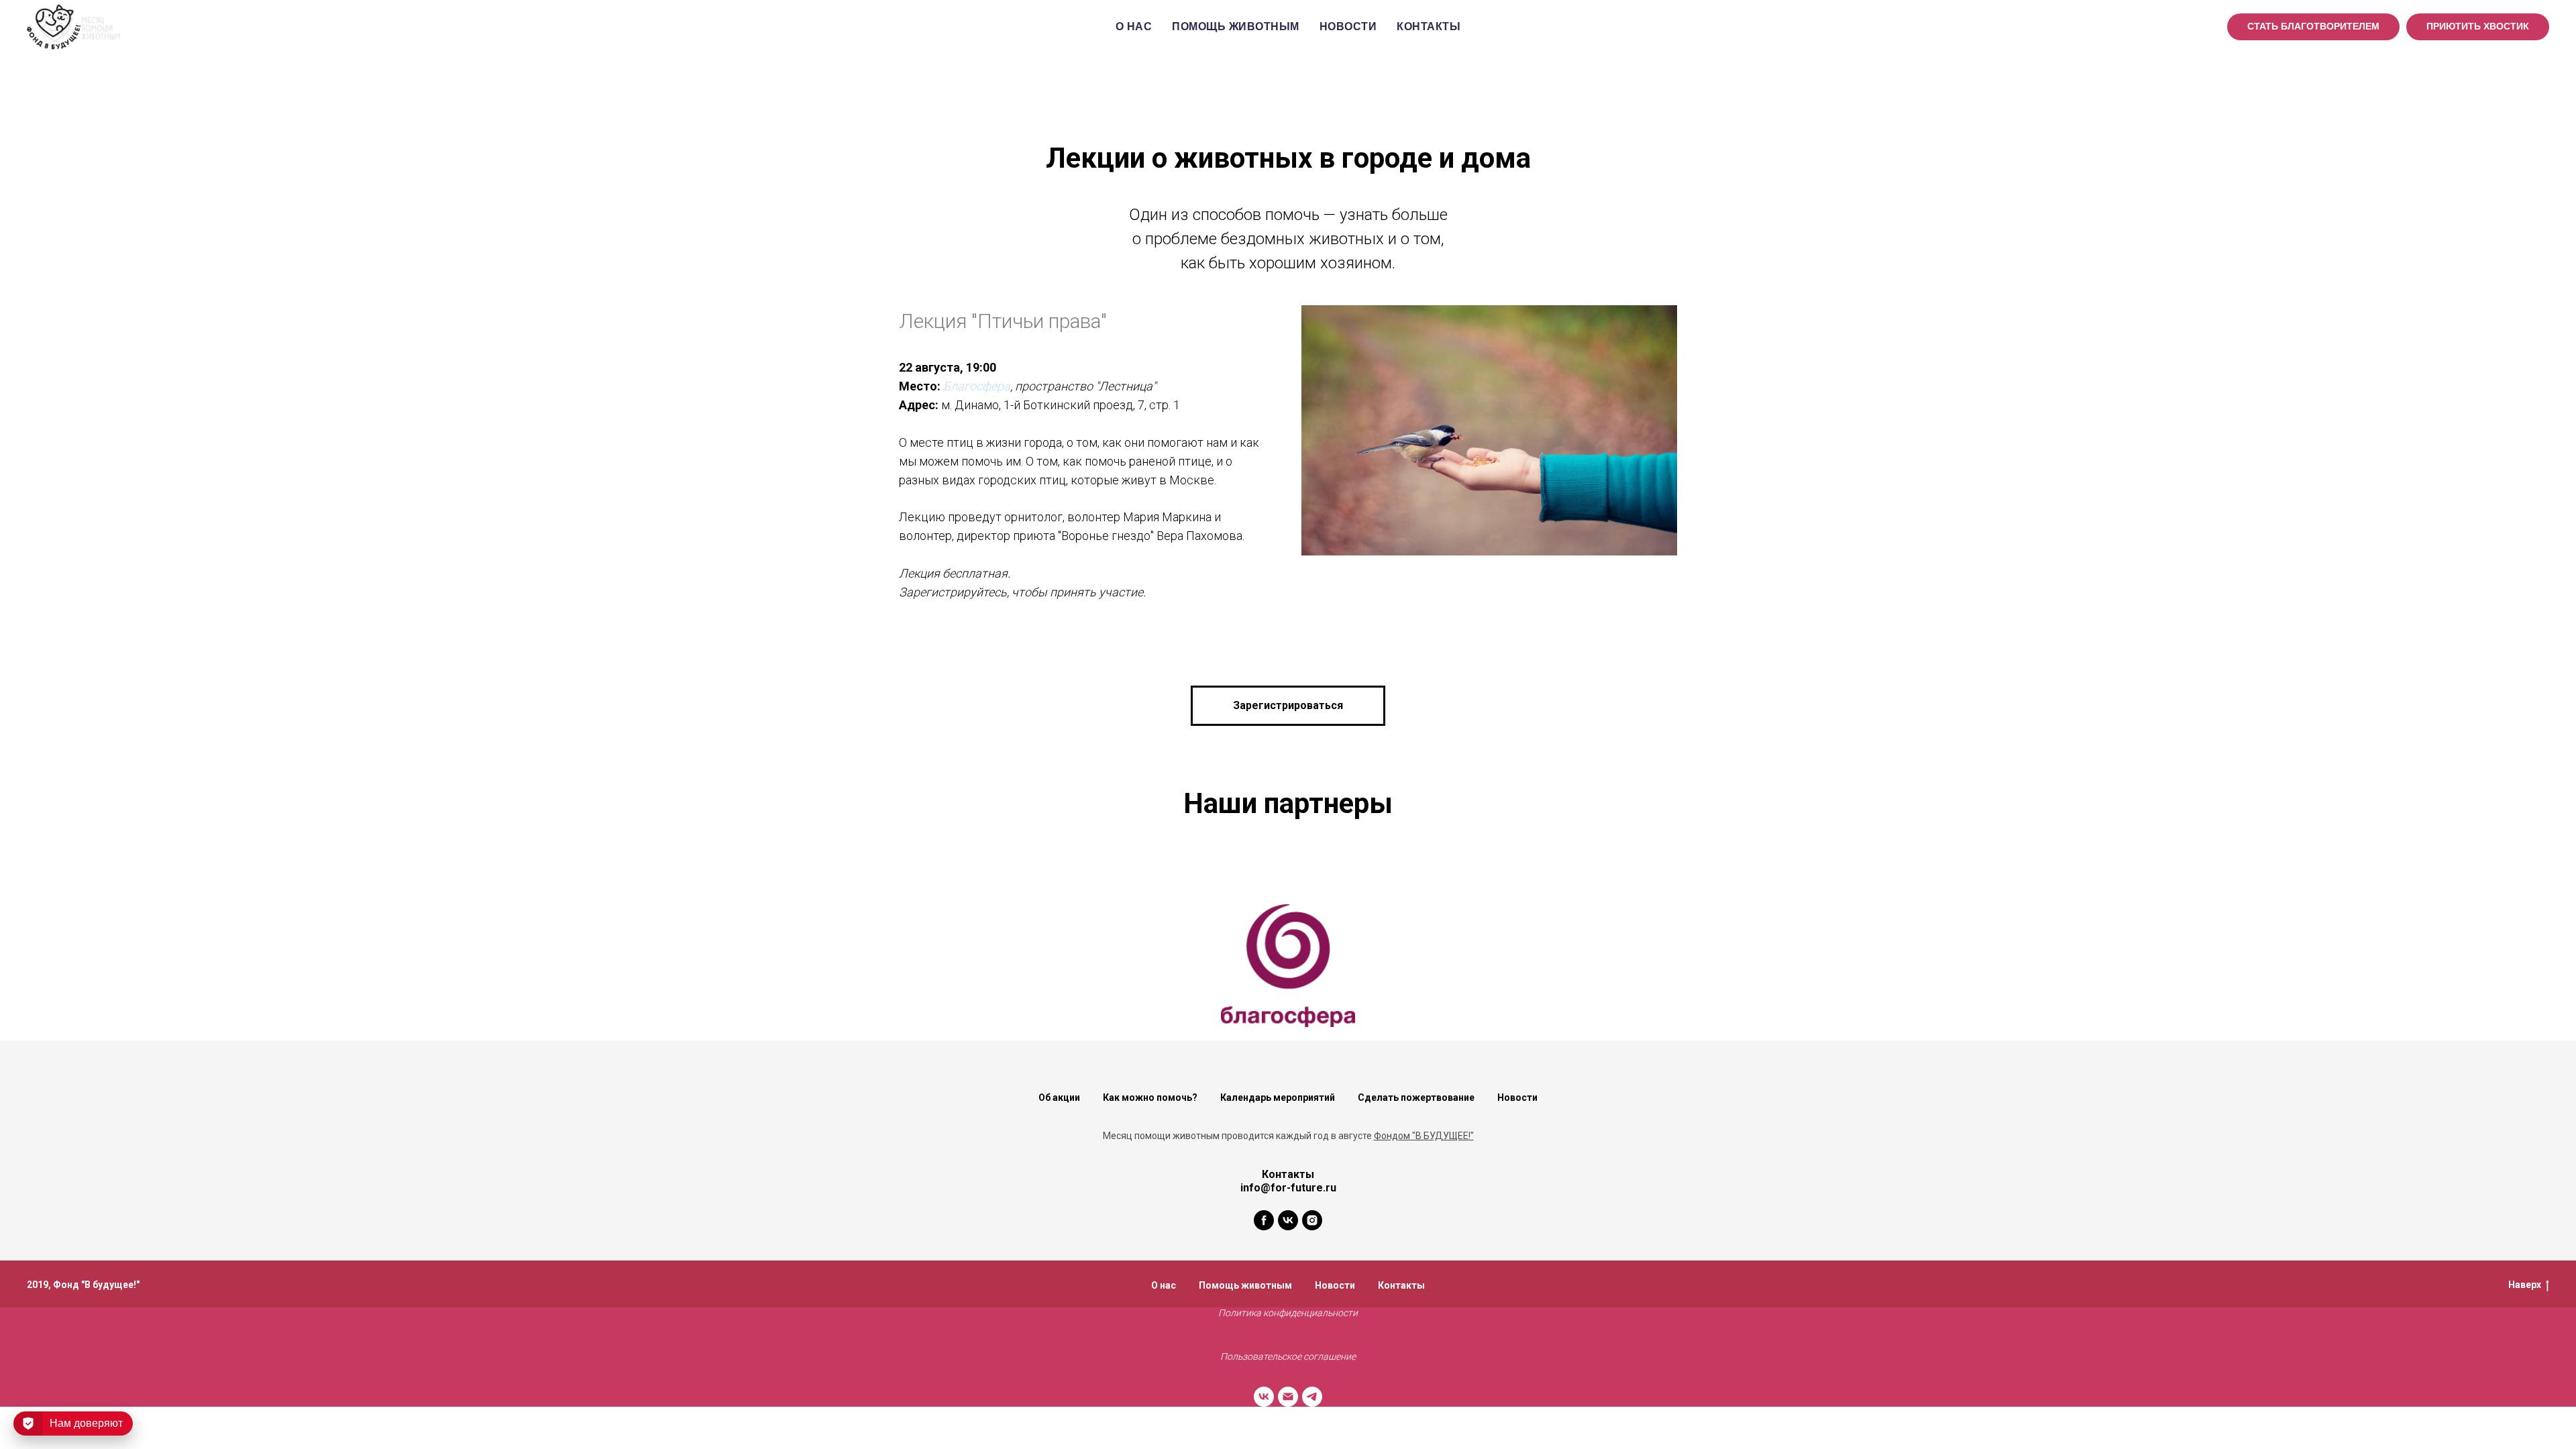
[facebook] (1264, 1220)
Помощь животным (1236, 26)
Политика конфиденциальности (1288, 1313)
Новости (1348, 26)
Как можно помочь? (1150, 1097)
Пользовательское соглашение (1288, 1356)
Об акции (1059, 1097)
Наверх (2525, 1285)
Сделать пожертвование (1416, 1097)
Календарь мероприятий (1278, 1097)
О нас (1134, 26)
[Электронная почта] (1288, 1397)
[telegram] (1312, 1397)
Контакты (1429, 26)
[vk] (1288, 1220)
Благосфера (977, 386)
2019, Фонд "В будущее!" (83, 1285)
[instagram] (1312, 1220)
